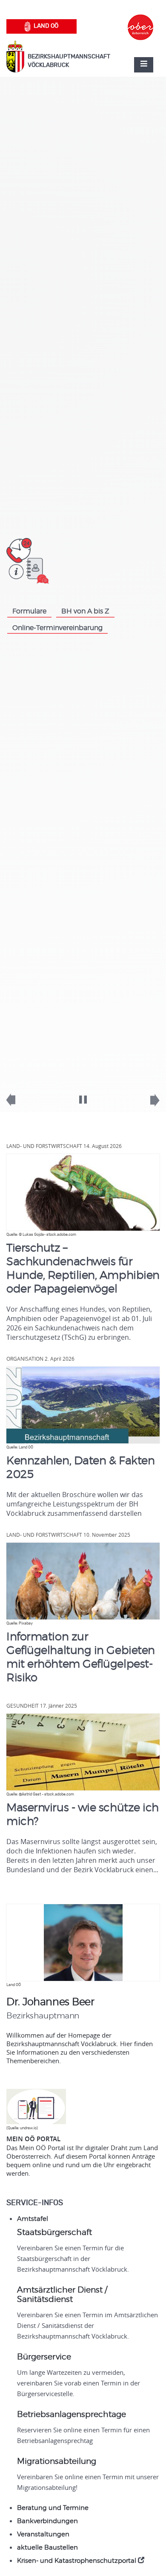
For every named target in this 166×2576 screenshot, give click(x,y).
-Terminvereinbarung (57, 628)
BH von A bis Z (85, 611)
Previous (17, 1104)
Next (149, 1104)
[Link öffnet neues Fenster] (140, 20)
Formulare (29, 611)
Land (46, 26)
